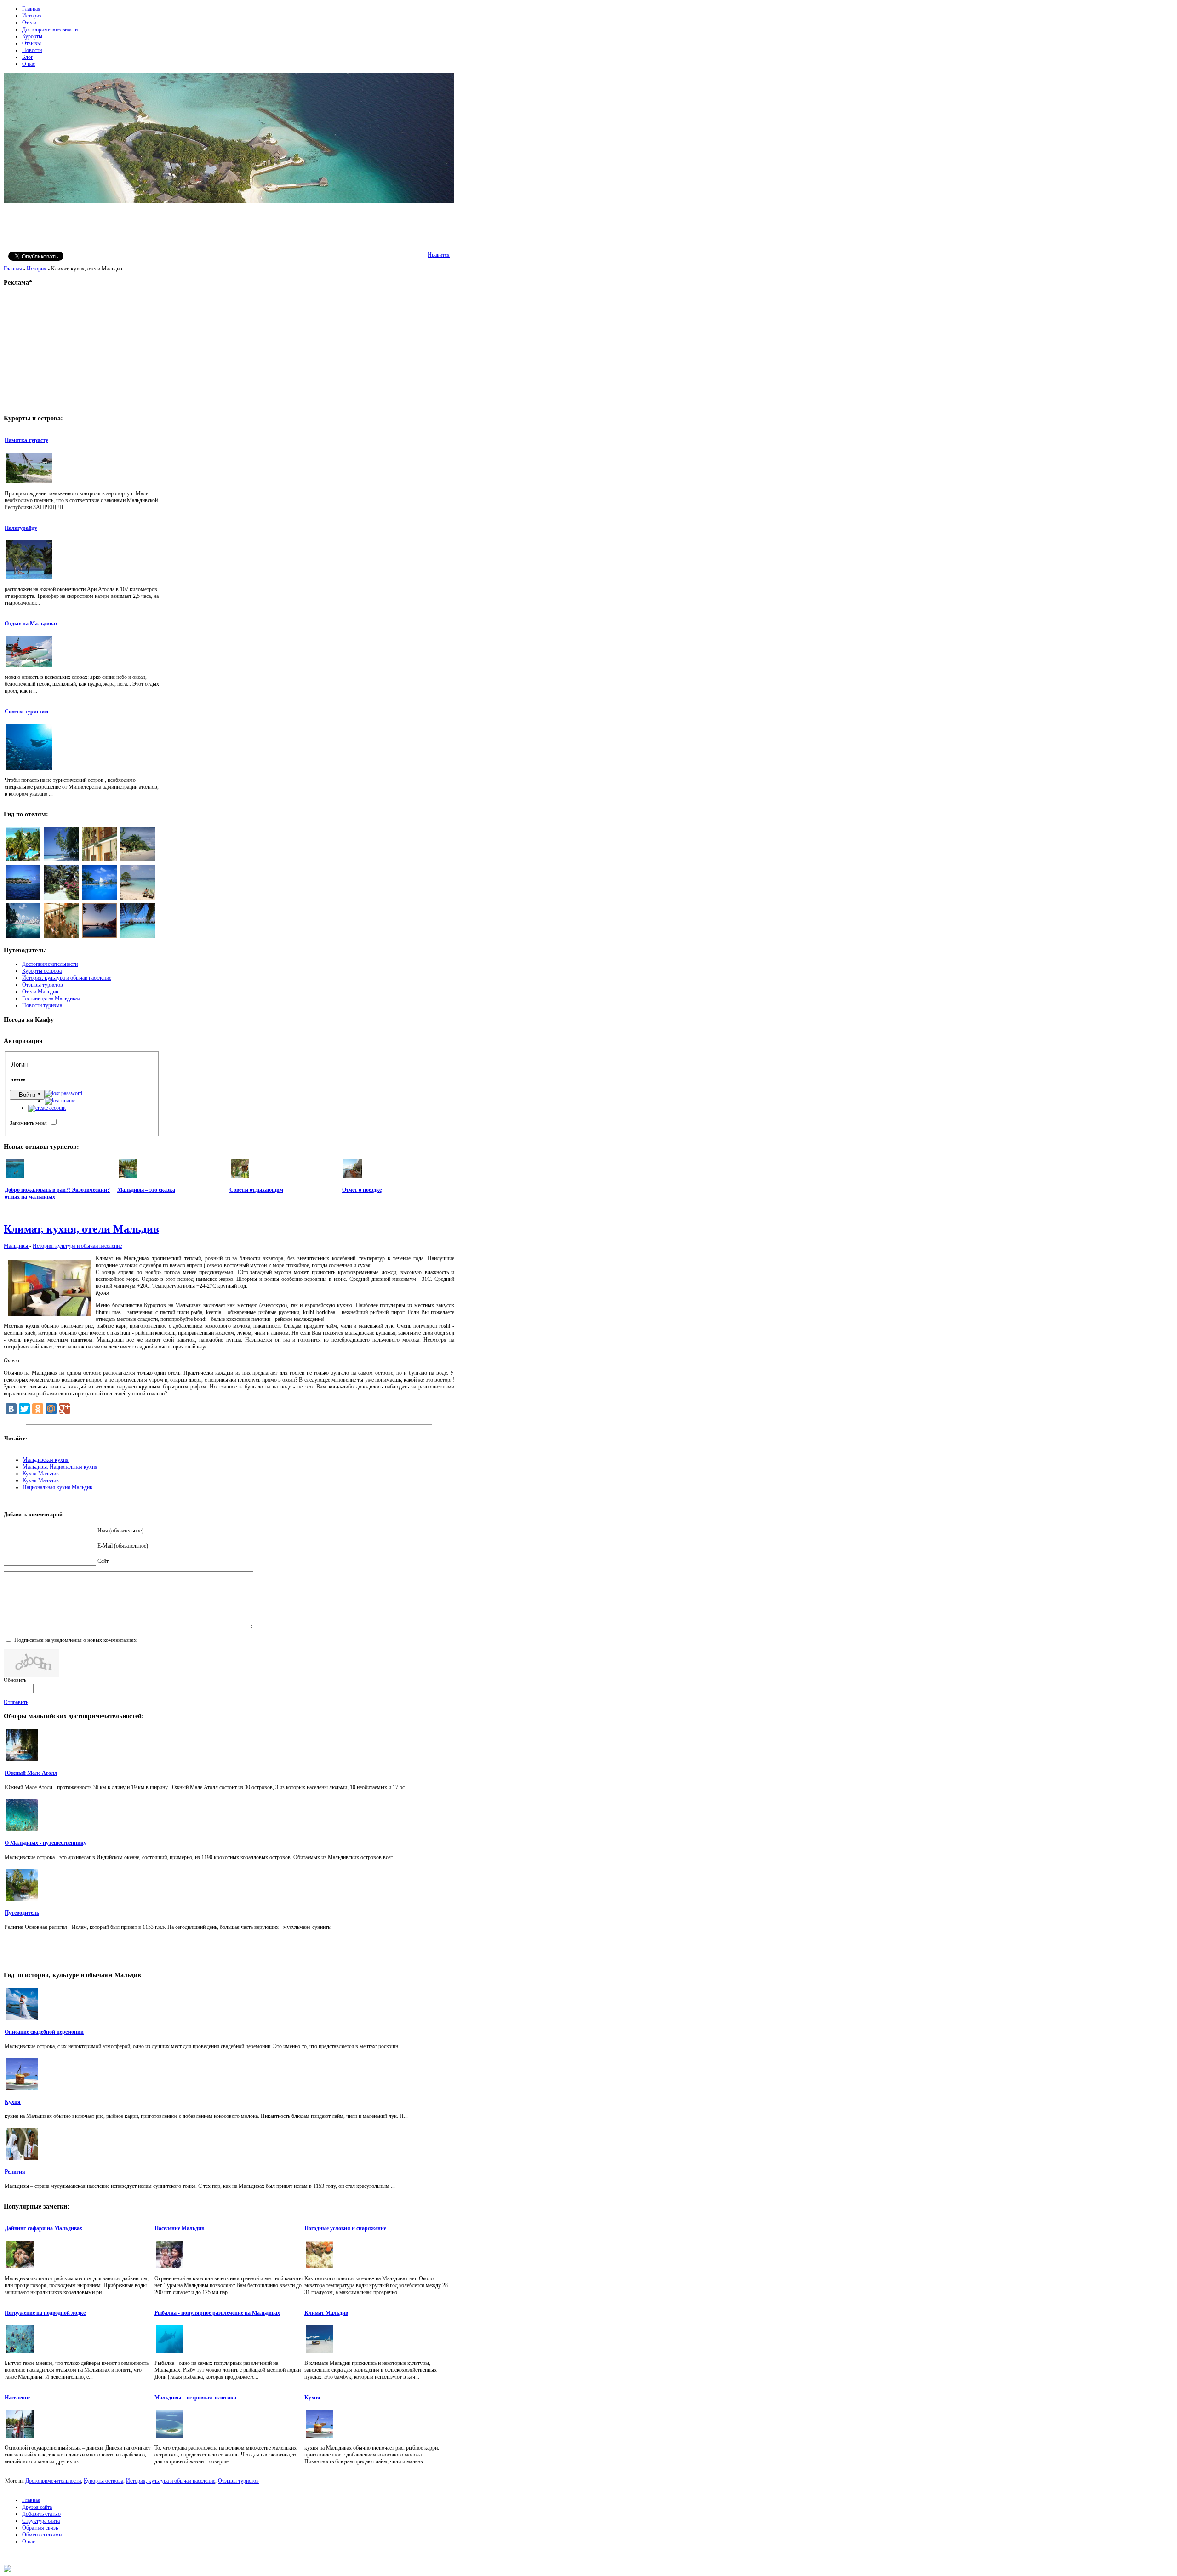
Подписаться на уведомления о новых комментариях (75, 1640)
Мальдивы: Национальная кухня (60, 1467)
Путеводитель (22, 1913)
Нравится (439, 255)
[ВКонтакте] (11, 1409)
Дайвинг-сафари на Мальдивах (43, 2228)
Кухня (13, 2102)
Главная (13, 269)
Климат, (81, 1229)
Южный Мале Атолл (31, 1773)
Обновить (15, 1680)
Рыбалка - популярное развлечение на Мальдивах (217, 2313)
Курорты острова (103, 2481)
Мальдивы (17, 1246)
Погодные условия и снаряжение (345, 2228)
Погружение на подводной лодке (45, 2313)
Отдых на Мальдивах (31, 624)
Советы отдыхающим (256, 1190)
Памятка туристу (26, 440)
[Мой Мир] (51, 1409)
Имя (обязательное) (120, 1531)
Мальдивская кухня (46, 1460)
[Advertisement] (229, 226)
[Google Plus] (64, 1409)
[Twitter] (24, 1409)
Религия (15, 2172)
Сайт (103, 1561)
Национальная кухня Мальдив (57, 1487)
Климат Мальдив (326, 2313)
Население (17, 2398)
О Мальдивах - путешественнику (46, 1843)
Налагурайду (21, 528)
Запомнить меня (28, 1123)
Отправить (16, 1702)
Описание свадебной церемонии (44, 2032)
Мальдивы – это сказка (146, 1190)
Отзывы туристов (238, 2481)
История (37, 269)
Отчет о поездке (362, 1190)
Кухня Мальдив (41, 1474)
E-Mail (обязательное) (123, 1546)
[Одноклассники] (38, 1409)
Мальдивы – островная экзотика (195, 2398)
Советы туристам (26, 711)
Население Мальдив (179, 2228)
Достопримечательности (53, 2481)
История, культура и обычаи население (77, 1246)
